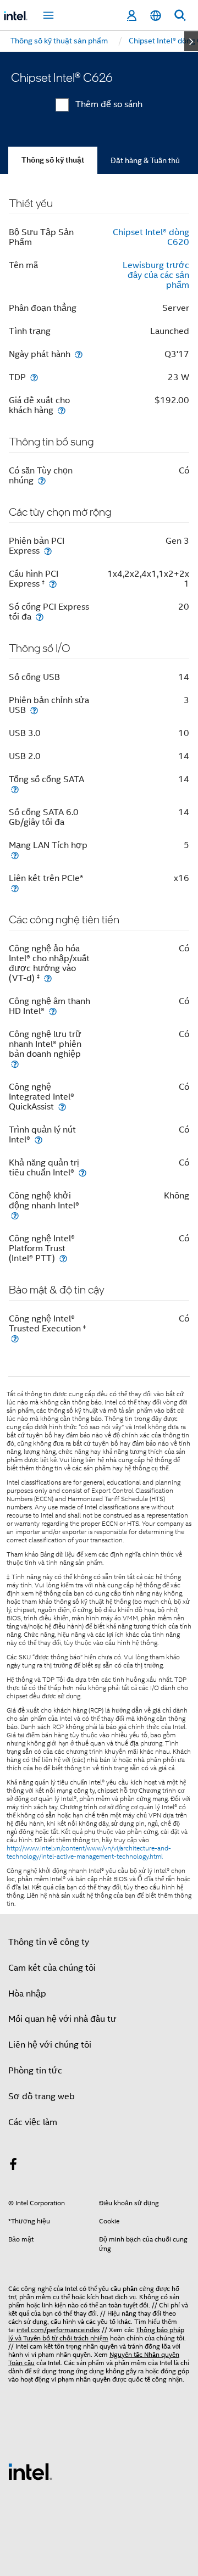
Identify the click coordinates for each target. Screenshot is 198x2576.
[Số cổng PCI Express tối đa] (40, 617)
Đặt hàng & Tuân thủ (145, 160)
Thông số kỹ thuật (53, 160)
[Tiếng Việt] (156, 16)
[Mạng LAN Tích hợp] (15, 855)
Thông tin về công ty (49, 1942)
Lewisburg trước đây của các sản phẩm (156, 275)
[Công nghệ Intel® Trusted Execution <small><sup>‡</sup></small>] (15, 1338)
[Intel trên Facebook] (13, 2166)
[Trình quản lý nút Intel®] (38, 1139)
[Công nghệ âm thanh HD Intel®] (53, 1011)
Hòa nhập (27, 1994)
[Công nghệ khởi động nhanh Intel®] (15, 1215)
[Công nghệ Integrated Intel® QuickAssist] (62, 1106)
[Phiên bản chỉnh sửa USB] (34, 710)
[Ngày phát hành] (79, 354)
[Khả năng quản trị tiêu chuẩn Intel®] (82, 1172)
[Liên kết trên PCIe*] (15, 888)
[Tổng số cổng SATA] (15, 789)
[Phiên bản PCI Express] (48, 551)
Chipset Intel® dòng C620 (151, 237)
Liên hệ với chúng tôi (50, 2045)
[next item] (191, 41)
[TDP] (34, 377)
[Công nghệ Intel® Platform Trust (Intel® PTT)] (63, 1258)
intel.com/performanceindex (58, 2330)
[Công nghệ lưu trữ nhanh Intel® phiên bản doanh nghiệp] (15, 1064)
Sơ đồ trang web (42, 2097)
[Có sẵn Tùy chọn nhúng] (42, 480)
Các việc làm (33, 2122)
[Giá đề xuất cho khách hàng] (62, 410)
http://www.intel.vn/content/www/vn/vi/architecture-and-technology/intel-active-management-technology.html (89, 1852)
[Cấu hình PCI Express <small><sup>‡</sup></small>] (53, 584)
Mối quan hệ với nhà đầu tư (62, 2019)
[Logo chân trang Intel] (30, 2471)
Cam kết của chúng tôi (52, 1968)
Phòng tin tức (35, 2071)
